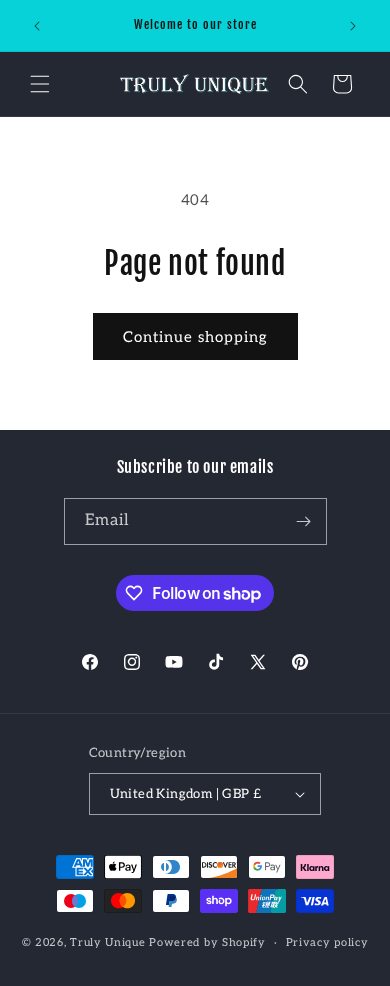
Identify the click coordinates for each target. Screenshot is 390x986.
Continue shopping (195, 337)
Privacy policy (327, 942)
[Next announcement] (353, 26)
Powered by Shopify (207, 942)
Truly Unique (107, 942)
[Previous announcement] (37, 26)
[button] (40, 84)
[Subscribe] (304, 521)
